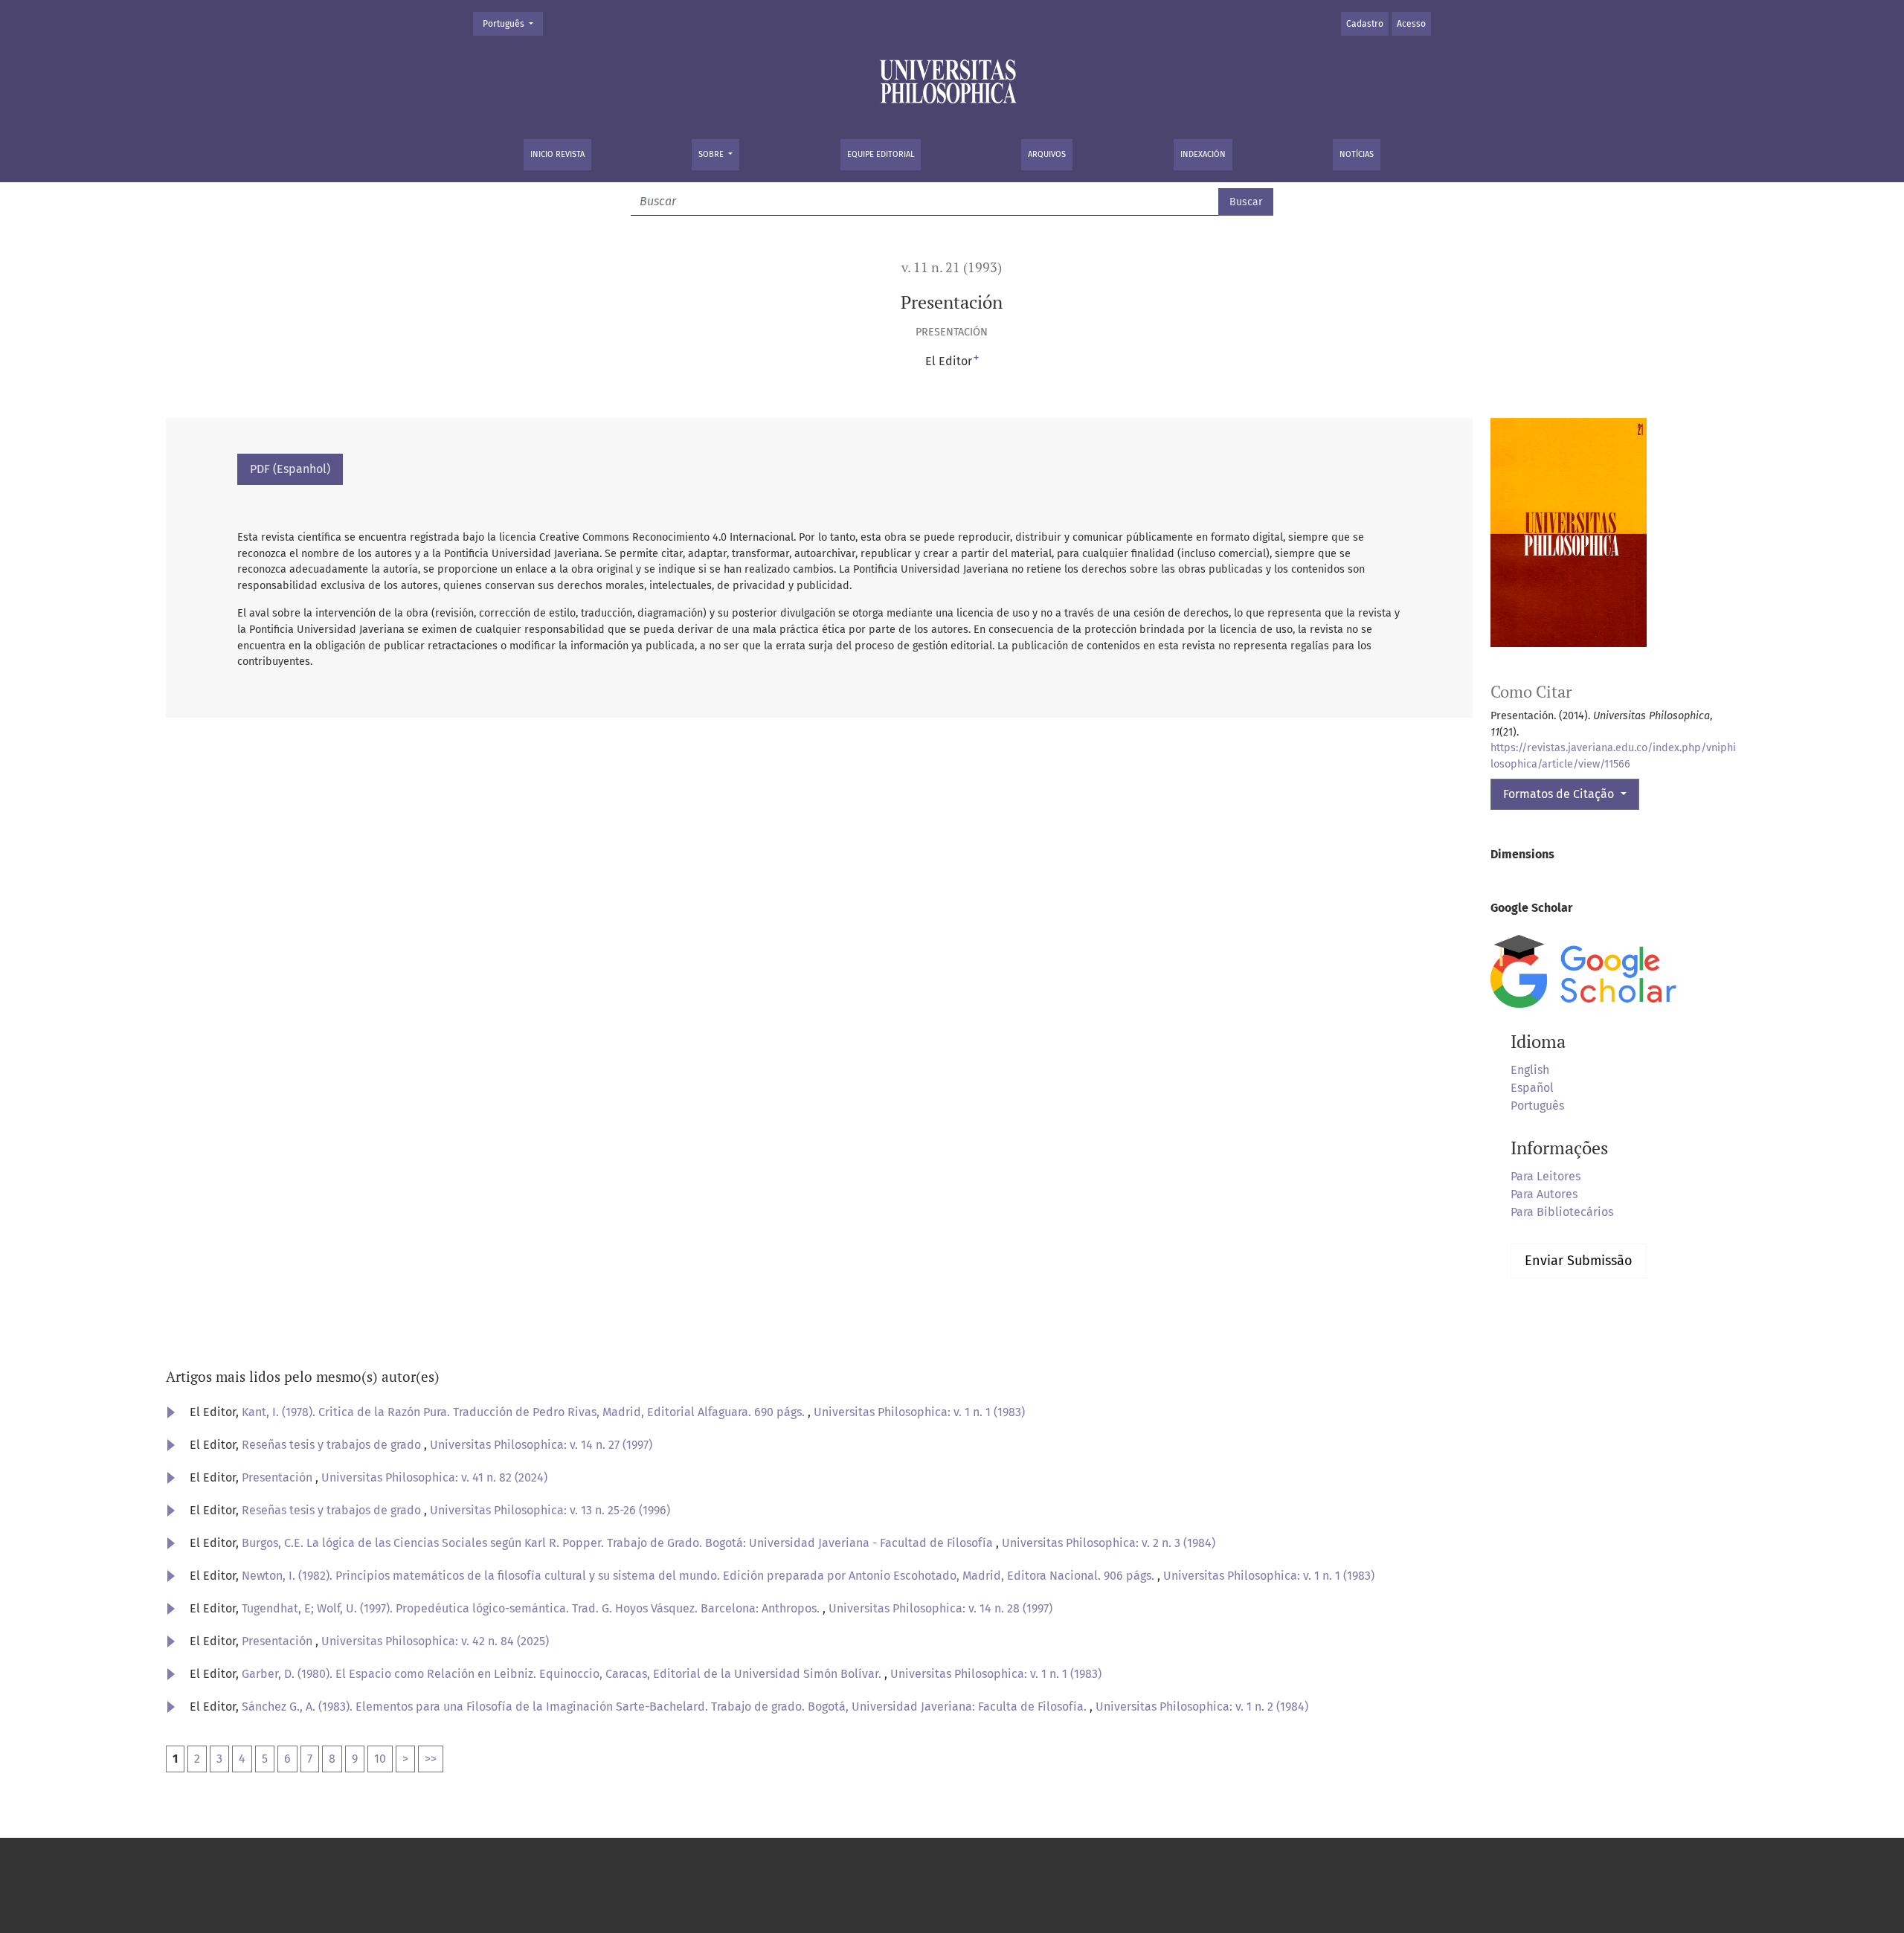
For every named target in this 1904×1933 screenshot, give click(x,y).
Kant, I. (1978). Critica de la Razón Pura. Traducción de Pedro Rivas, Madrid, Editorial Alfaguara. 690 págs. (525, 1412)
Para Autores (1544, 1194)
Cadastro (1365, 24)
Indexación (1203, 154)
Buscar (1246, 202)
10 (380, 1759)
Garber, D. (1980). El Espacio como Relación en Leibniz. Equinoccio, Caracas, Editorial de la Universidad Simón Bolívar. (563, 1674)
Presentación (279, 1477)
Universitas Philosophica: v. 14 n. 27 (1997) (541, 1445)
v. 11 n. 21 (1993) (952, 267)
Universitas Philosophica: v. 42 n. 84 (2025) (435, 1641)
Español (1532, 1088)
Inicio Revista (557, 154)
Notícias (1357, 154)
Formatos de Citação (1560, 794)
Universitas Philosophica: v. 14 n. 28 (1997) (940, 1608)
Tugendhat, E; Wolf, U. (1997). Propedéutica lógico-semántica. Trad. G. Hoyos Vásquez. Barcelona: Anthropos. (532, 1608)
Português (512, 23)
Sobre (712, 154)
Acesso (1411, 24)
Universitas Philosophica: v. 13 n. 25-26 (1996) (550, 1510)
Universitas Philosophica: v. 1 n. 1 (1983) (919, 1412)
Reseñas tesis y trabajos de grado (333, 1445)
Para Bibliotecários (1562, 1212)
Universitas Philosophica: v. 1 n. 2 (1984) (1202, 1707)
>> (431, 1759)
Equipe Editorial (881, 154)
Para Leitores (1546, 1176)
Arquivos (1047, 154)
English (1530, 1070)
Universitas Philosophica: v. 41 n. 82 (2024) (434, 1477)
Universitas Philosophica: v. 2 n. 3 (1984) (1109, 1543)
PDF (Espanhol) (290, 469)
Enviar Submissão (1579, 1261)
